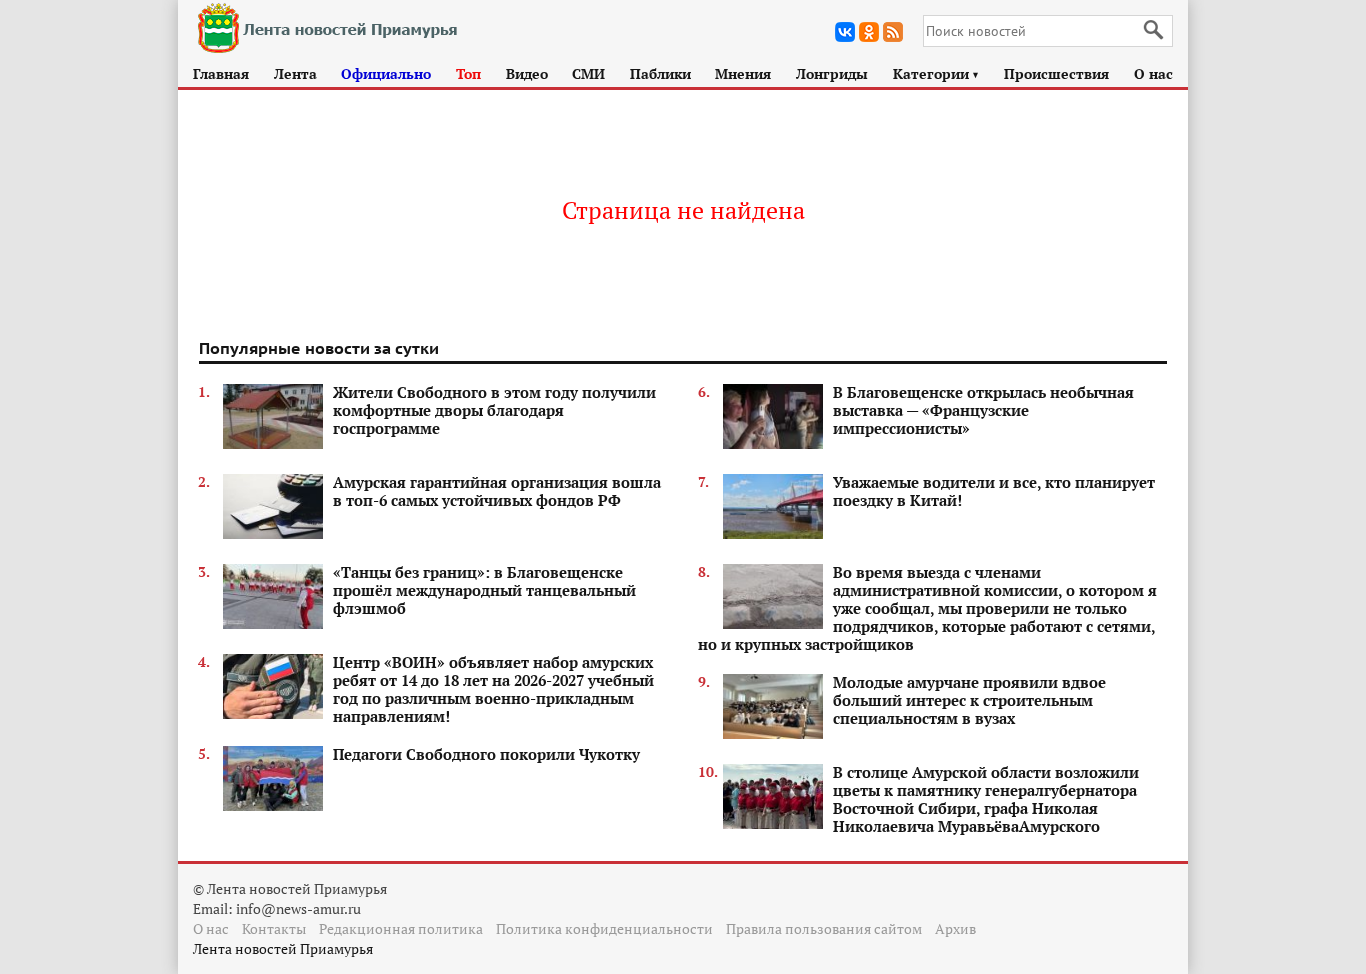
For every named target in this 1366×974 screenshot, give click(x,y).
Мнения (743, 73)
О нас (1153, 73)
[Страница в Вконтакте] (845, 32)
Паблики (660, 73)
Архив (955, 928)
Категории (936, 73)
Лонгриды (832, 73)
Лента (295, 73)
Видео (527, 73)
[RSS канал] (893, 32)
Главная (221, 73)
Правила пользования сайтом (824, 928)
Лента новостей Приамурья (283, 948)
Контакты (274, 928)
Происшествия (1056, 73)
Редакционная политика (401, 928)
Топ (468, 73)
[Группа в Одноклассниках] (869, 32)
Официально (386, 73)
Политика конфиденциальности (604, 928)
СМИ (588, 73)
